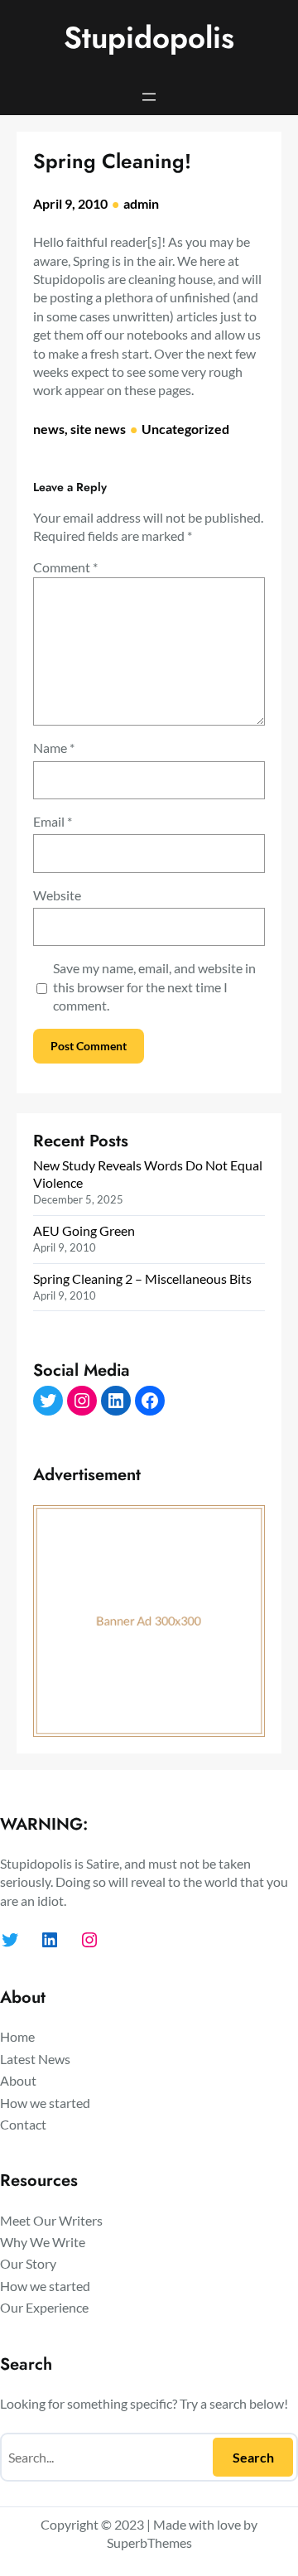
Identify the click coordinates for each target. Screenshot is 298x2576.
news (49, 429)
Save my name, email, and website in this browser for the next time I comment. (154, 987)
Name (54, 748)
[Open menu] (149, 97)
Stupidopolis (149, 38)
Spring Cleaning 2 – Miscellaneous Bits (142, 1278)
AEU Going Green (84, 1230)
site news (98, 429)
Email (53, 821)
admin (141, 203)
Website (57, 895)
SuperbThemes (149, 2542)
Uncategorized (185, 429)
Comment (65, 567)
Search (253, 2457)
